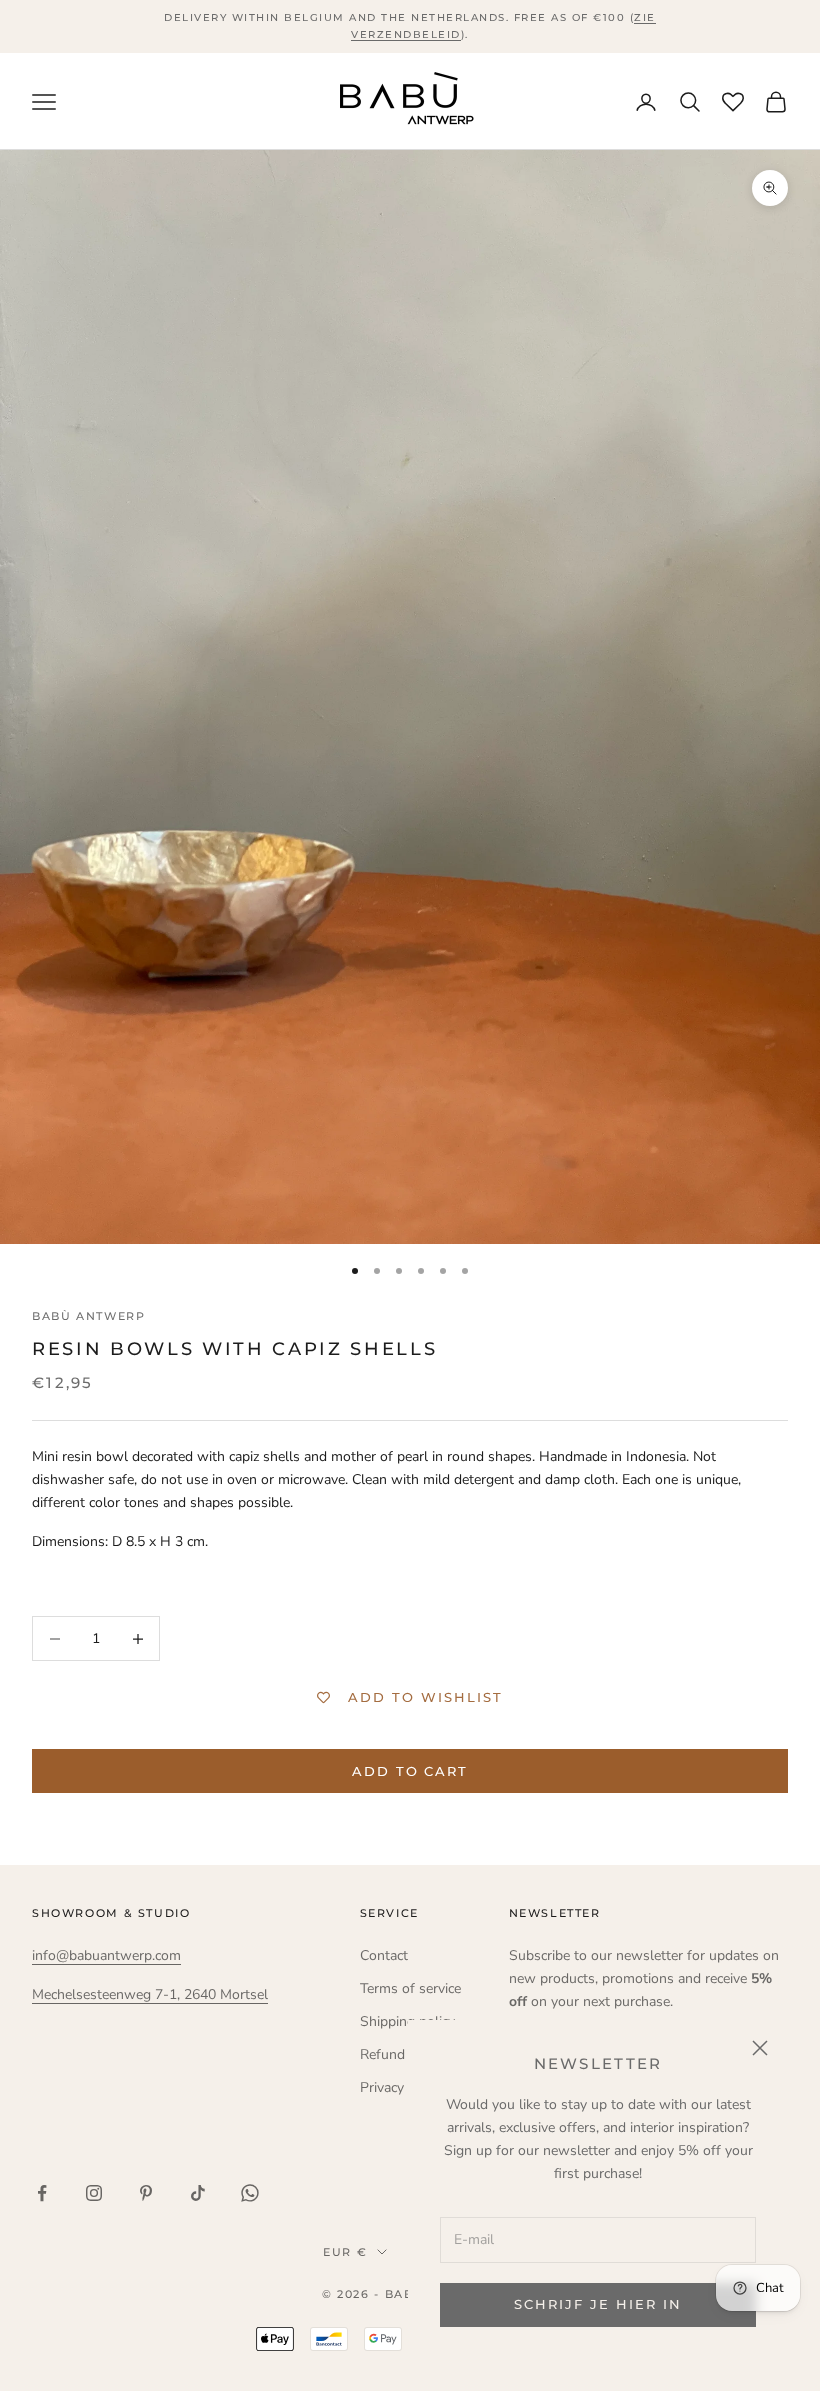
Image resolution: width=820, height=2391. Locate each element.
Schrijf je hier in (597, 2304)
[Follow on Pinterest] (146, 2193)
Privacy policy (402, 2087)
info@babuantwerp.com (106, 1955)
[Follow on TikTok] (198, 2193)
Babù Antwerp (88, 1316)
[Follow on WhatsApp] (250, 2193)
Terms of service (410, 1988)
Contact (384, 1955)
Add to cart (410, 1771)
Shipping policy (407, 2021)
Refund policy (402, 2054)
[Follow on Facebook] (42, 2193)
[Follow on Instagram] (94, 2193)
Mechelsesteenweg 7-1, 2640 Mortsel (150, 1994)
